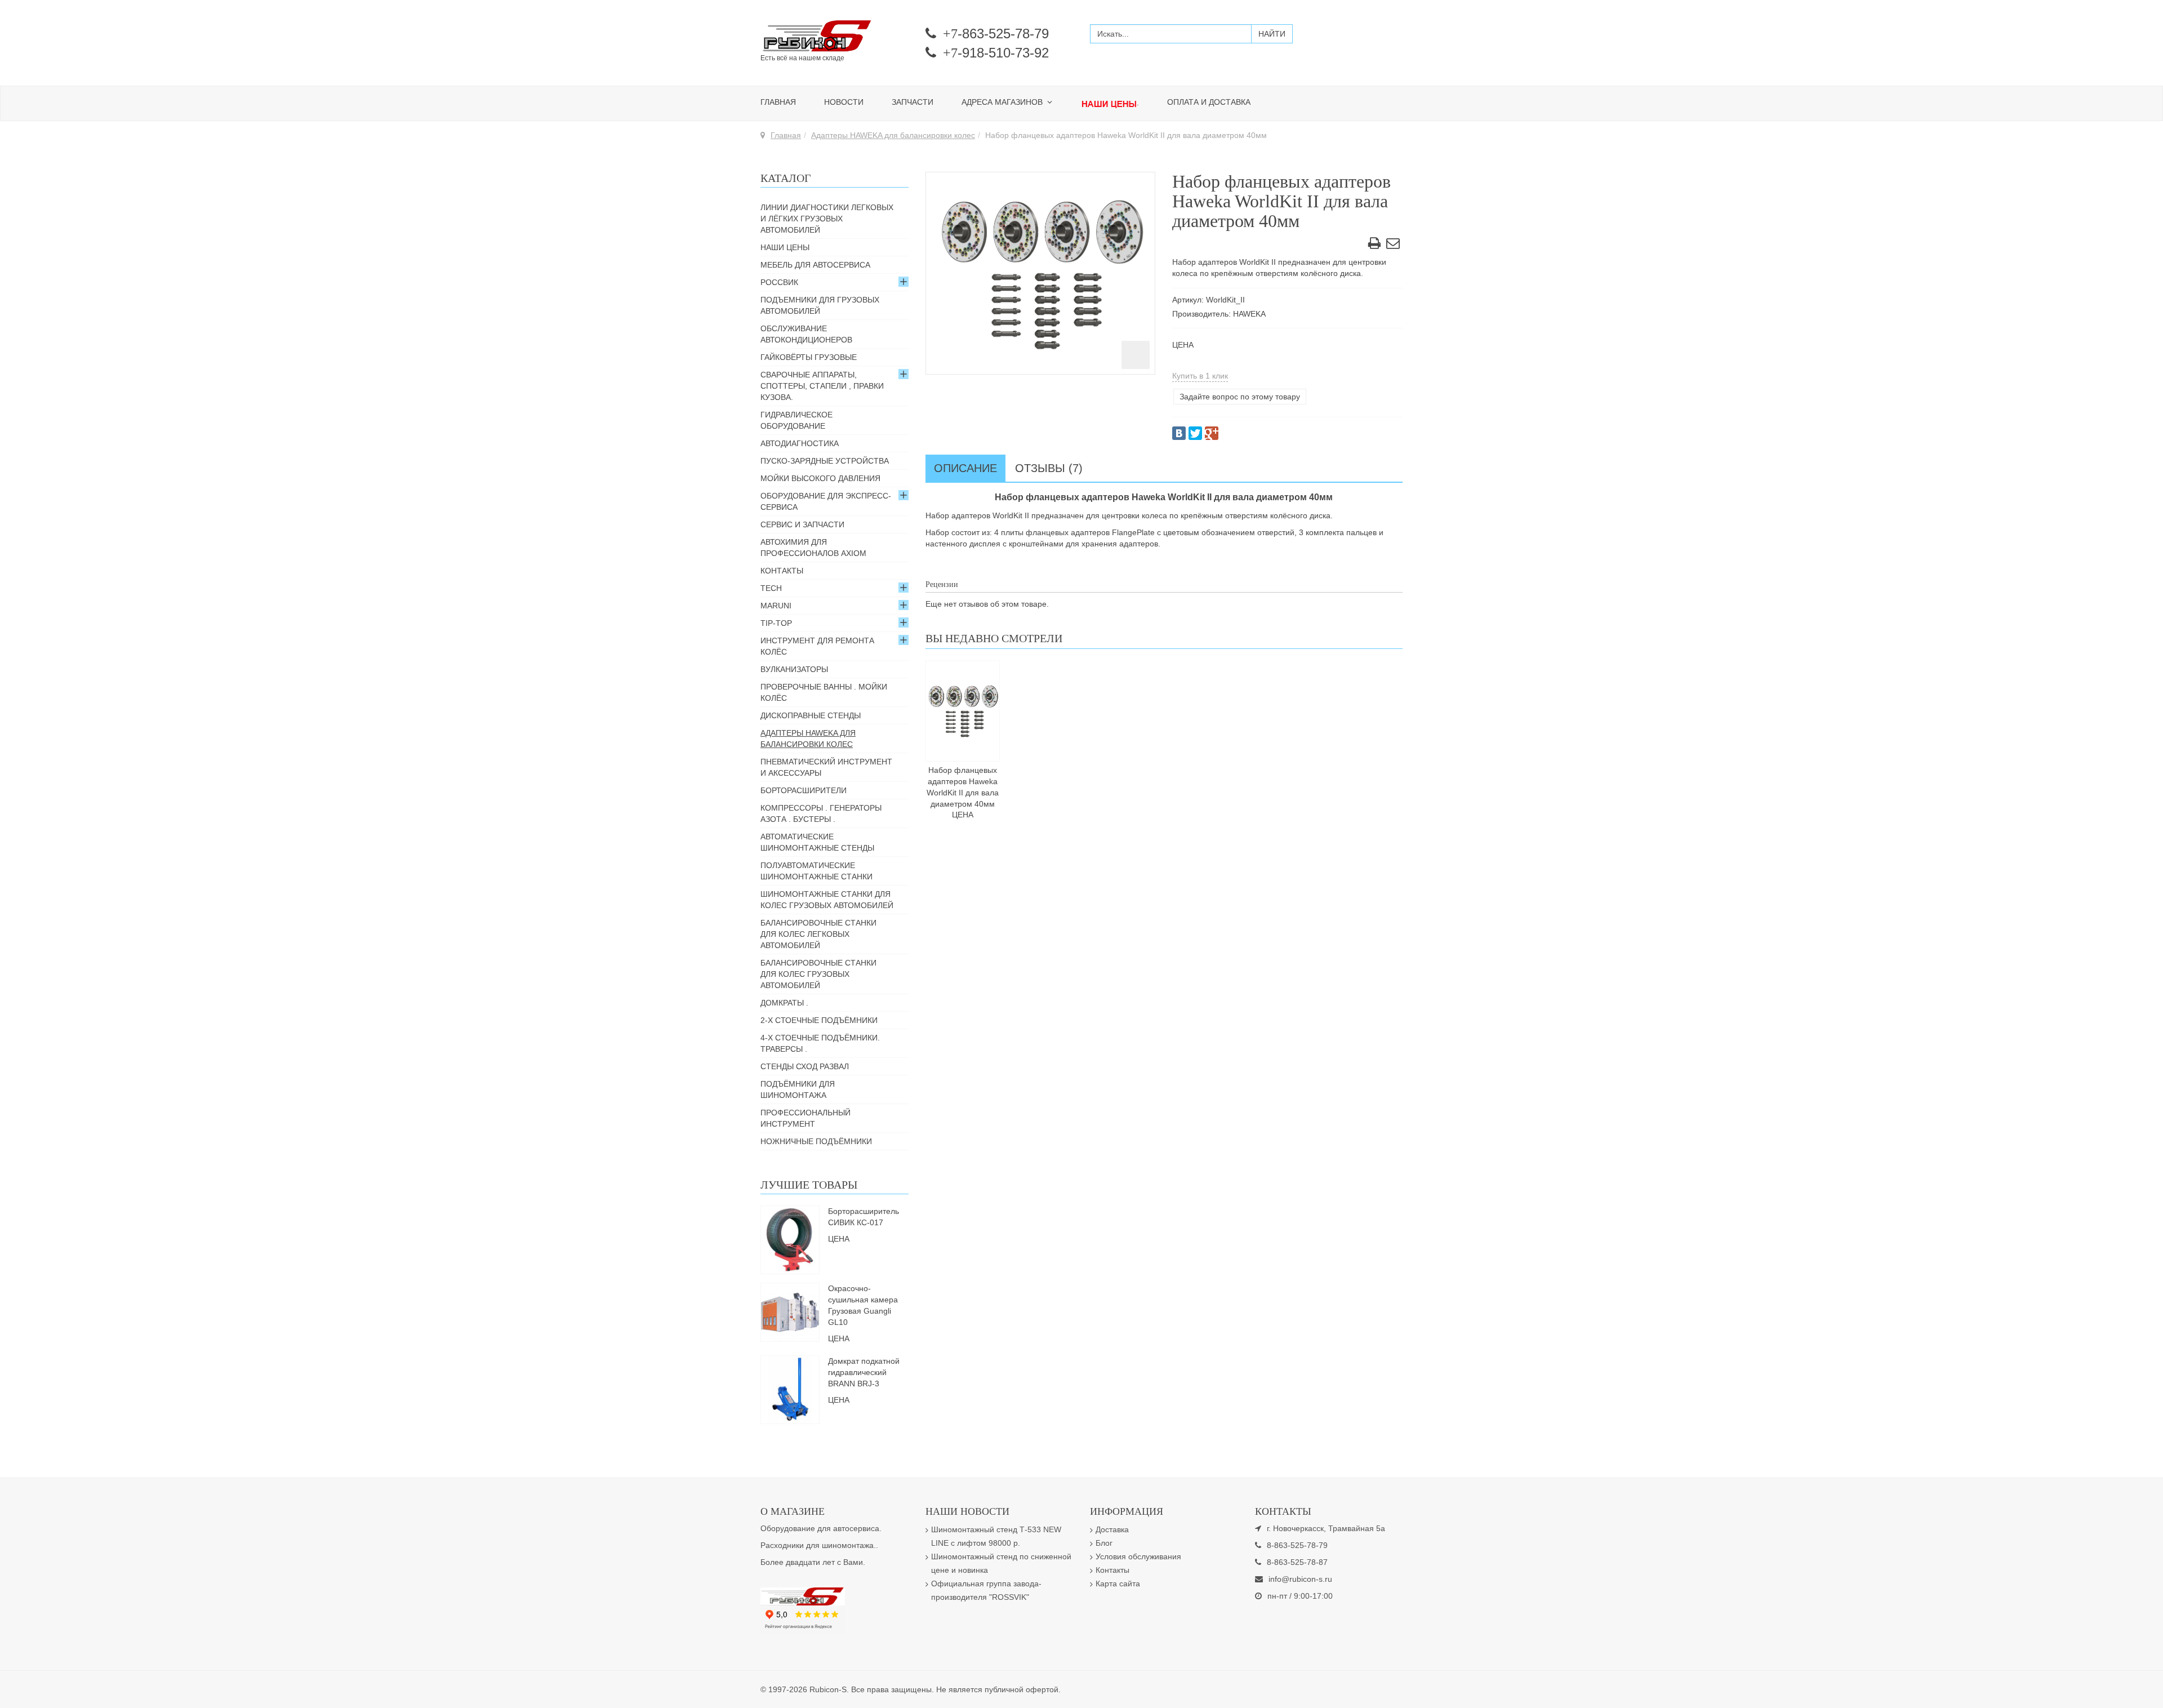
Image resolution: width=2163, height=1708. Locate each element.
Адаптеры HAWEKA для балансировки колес (893, 135)
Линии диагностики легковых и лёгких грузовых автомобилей (827, 219)
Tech (771, 588)
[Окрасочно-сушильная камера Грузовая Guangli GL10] (790, 1311)
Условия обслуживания (1138, 1556)
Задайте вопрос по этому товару (1240, 397)
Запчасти (913, 102)
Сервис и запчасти (802, 524)
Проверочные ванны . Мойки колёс (824, 692)
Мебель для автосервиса (815, 265)
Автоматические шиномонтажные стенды (817, 842)
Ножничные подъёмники (816, 1141)
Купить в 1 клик (1200, 376)
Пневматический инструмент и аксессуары (826, 767)
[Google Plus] (1212, 433)
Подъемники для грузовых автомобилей (820, 305)
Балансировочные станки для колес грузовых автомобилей (818, 974)
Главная (778, 102)
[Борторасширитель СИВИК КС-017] (790, 1239)
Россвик (779, 282)
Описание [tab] (965, 468)
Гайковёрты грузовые (809, 357)
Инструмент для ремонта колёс (817, 646)
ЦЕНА (1183, 345)
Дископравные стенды (811, 715)
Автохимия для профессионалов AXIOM (813, 548)
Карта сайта (1118, 1584)
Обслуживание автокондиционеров (806, 334)
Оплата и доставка (1209, 102)
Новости (844, 102)
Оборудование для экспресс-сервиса (826, 501)
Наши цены (785, 247)
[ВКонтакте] (1179, 433)
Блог (1104, 1543)
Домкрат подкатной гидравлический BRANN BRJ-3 (864, 1372)
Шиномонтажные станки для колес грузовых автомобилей (827, 900)
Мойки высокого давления (820, 478)
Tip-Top (776, 623)
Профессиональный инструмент (805, 1118)
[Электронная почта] (1393, 245)
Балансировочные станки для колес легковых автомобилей (818, 934)
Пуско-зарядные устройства (825, 461)
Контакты (782, 571)
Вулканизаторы (794, 669)
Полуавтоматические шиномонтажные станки (816, 871)
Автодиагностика (800, 443)
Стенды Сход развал (805, 1066)
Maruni (776, 606)
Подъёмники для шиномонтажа (798, 1089)
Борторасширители (804, 790)
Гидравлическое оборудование (796, 420)
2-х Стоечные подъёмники (819, 1020)
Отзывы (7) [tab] (1049, 468)
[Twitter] (1195, 433)
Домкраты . (784, 1003)
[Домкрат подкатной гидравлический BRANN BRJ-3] (790, 1389)
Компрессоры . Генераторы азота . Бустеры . (821, 813)
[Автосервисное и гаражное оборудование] (835, 37)
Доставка (1112, 1529)
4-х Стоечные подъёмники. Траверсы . (820, 1043)
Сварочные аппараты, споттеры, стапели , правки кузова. (822, 386)
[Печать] (1374, 245)
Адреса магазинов (1003, 102)
